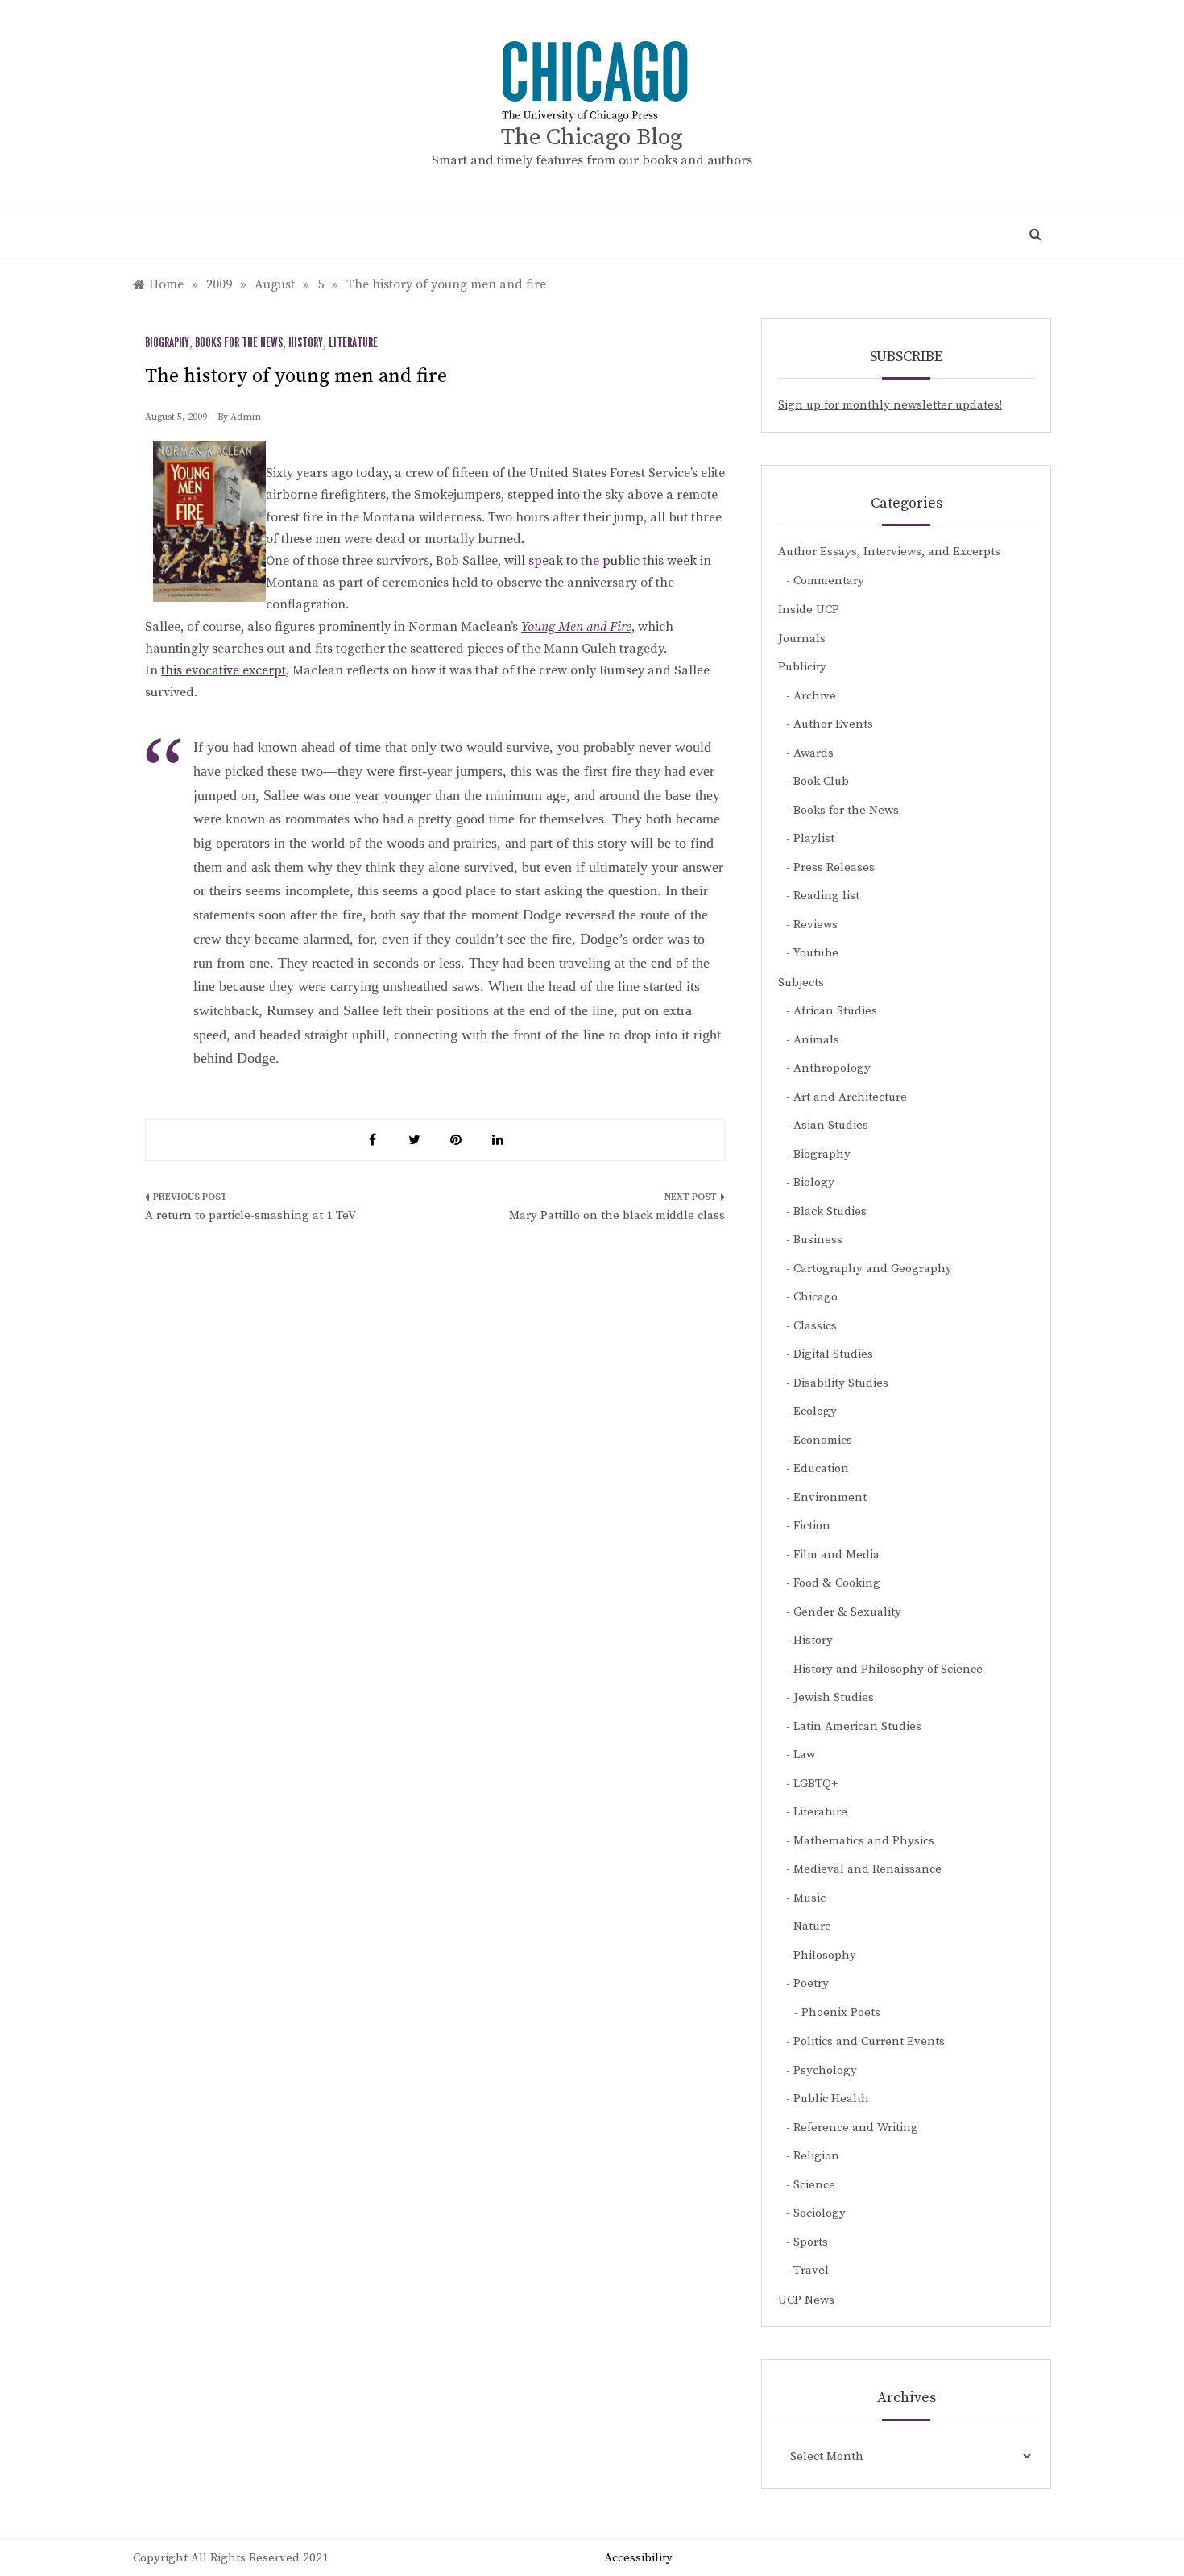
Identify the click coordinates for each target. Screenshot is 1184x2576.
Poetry (811, 1983)
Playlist (814, 838)
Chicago (816, 1297)
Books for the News (239, 343)
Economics (823, 1440)
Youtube (816, 953)
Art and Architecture (850, 1097)
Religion (816, 2156)
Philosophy (825, 1955)
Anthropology (832, 1068)
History (306, 343)
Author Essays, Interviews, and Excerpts (889, 552)
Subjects (801, 983)
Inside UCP (809, 610)
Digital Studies (833, 1354)
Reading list (826, 896)
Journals (802, 639)
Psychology (825, 2070)
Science (814, 2185)
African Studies (835, 1011)
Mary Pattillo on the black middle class (617, 1215)
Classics (815, 1326)
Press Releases (834, 867)
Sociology (820, 2213)
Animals (816, 1040)
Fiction (812, 1526)
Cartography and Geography (873, 1269)
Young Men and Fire (576, 627)
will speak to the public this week (600, 561)
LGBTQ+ (816, 1784)
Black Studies (830, 1211)
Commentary (829, 581)
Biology (814, 1182)
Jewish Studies (834, 1697)
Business (818, 1240)
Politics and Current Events (869, 2041)
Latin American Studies (857, 1726)
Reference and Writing (856, 2128)
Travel (811, 2270)
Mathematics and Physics (864, 1841)
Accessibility (638, 2558)
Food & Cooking (837, 1583)
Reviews (816, 925)
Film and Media (836, 1555)
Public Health (831, 2099)
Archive (815, 696)
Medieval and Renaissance (867, 1869)
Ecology (815, 1411)
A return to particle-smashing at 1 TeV (250, 1215)
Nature (812, 1926)
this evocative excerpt (224, 670)
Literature (353, 343)
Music (809, 1898)
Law (804, 1755)
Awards (813, 753)
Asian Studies (831, 1125)
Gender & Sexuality (847, 1612)
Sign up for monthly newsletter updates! (890, 405)
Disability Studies (841, 1383)
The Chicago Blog (592, 137)
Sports (811, 2242)
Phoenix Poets (841, 2012)
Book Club (821, 781)
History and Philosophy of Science (888, 1669)
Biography (167, 343)
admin (246, 417)
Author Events (833, 724)
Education (821, 1468)
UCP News (806, 2300)
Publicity (802, 667)
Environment (830, 1497)
